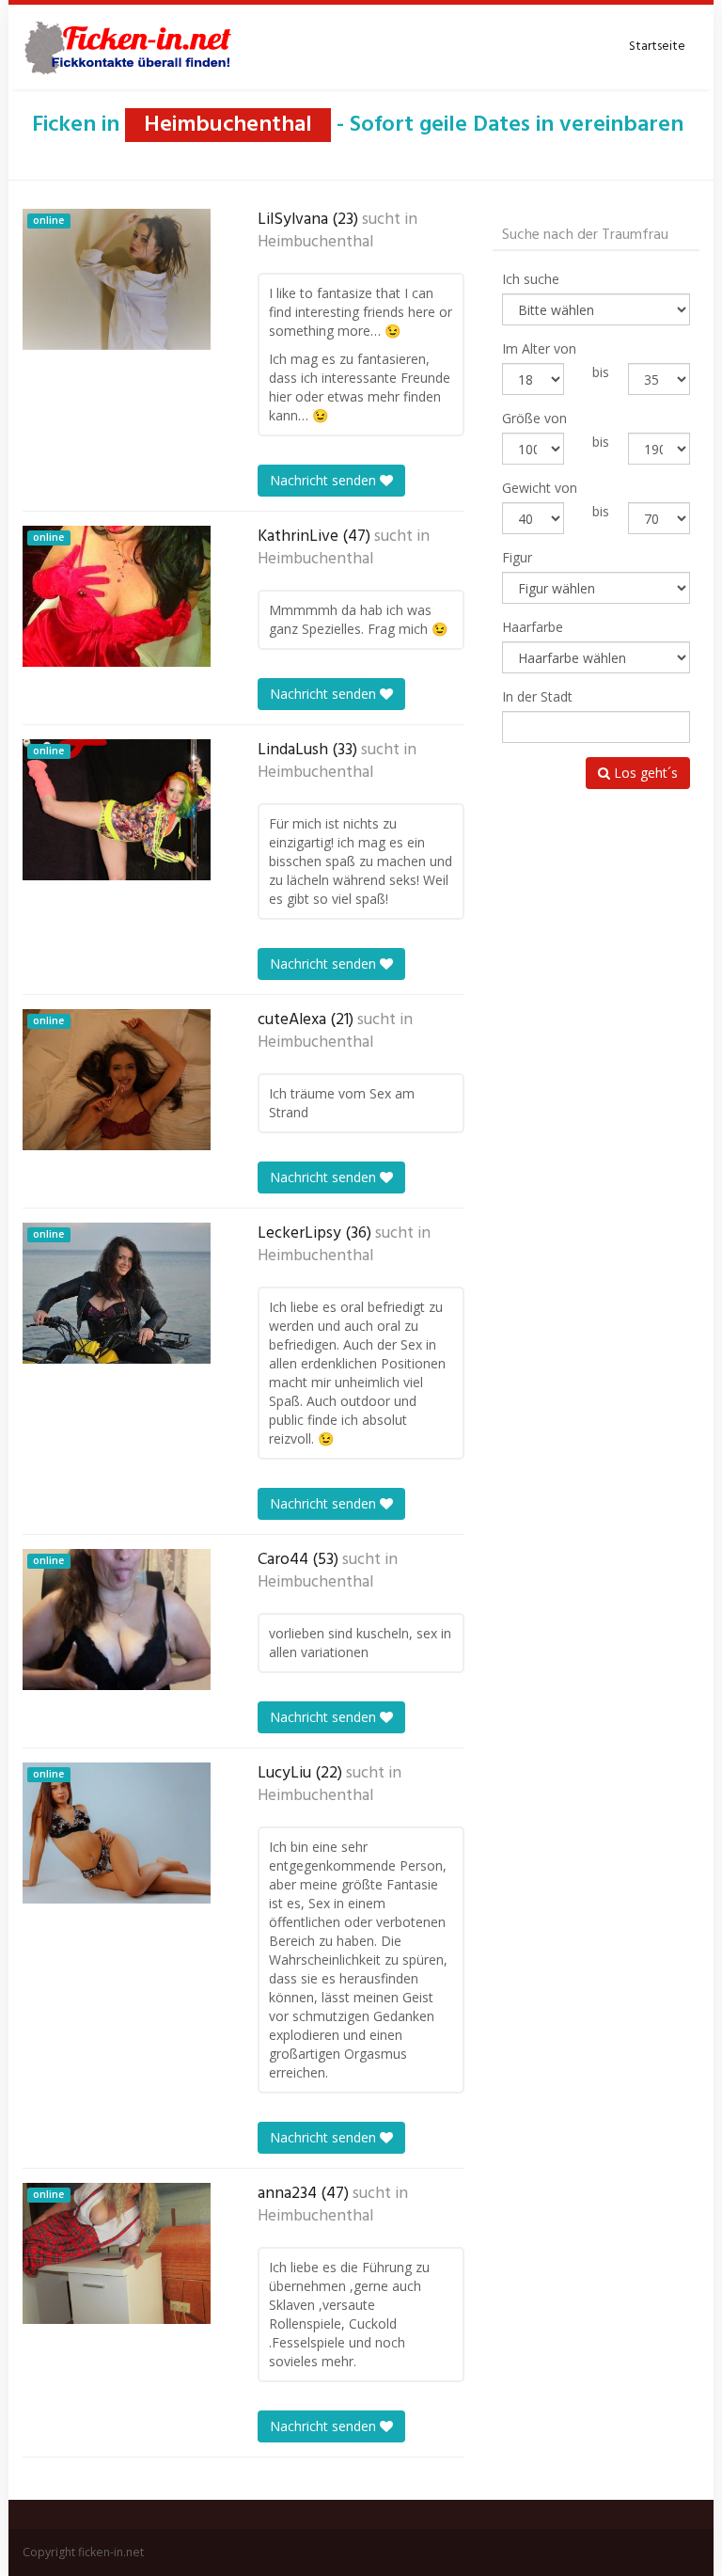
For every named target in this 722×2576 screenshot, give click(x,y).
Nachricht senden (325, 480)
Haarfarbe (533, 627)
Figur (517, 557)
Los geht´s (644, 773)
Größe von (534, 418)
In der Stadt (537, 696)
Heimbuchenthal (315, 243)
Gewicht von (540, 488)
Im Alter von (539, 348)
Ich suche (531, 279)
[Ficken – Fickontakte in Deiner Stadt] (131, 47)
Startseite (657, 47)
